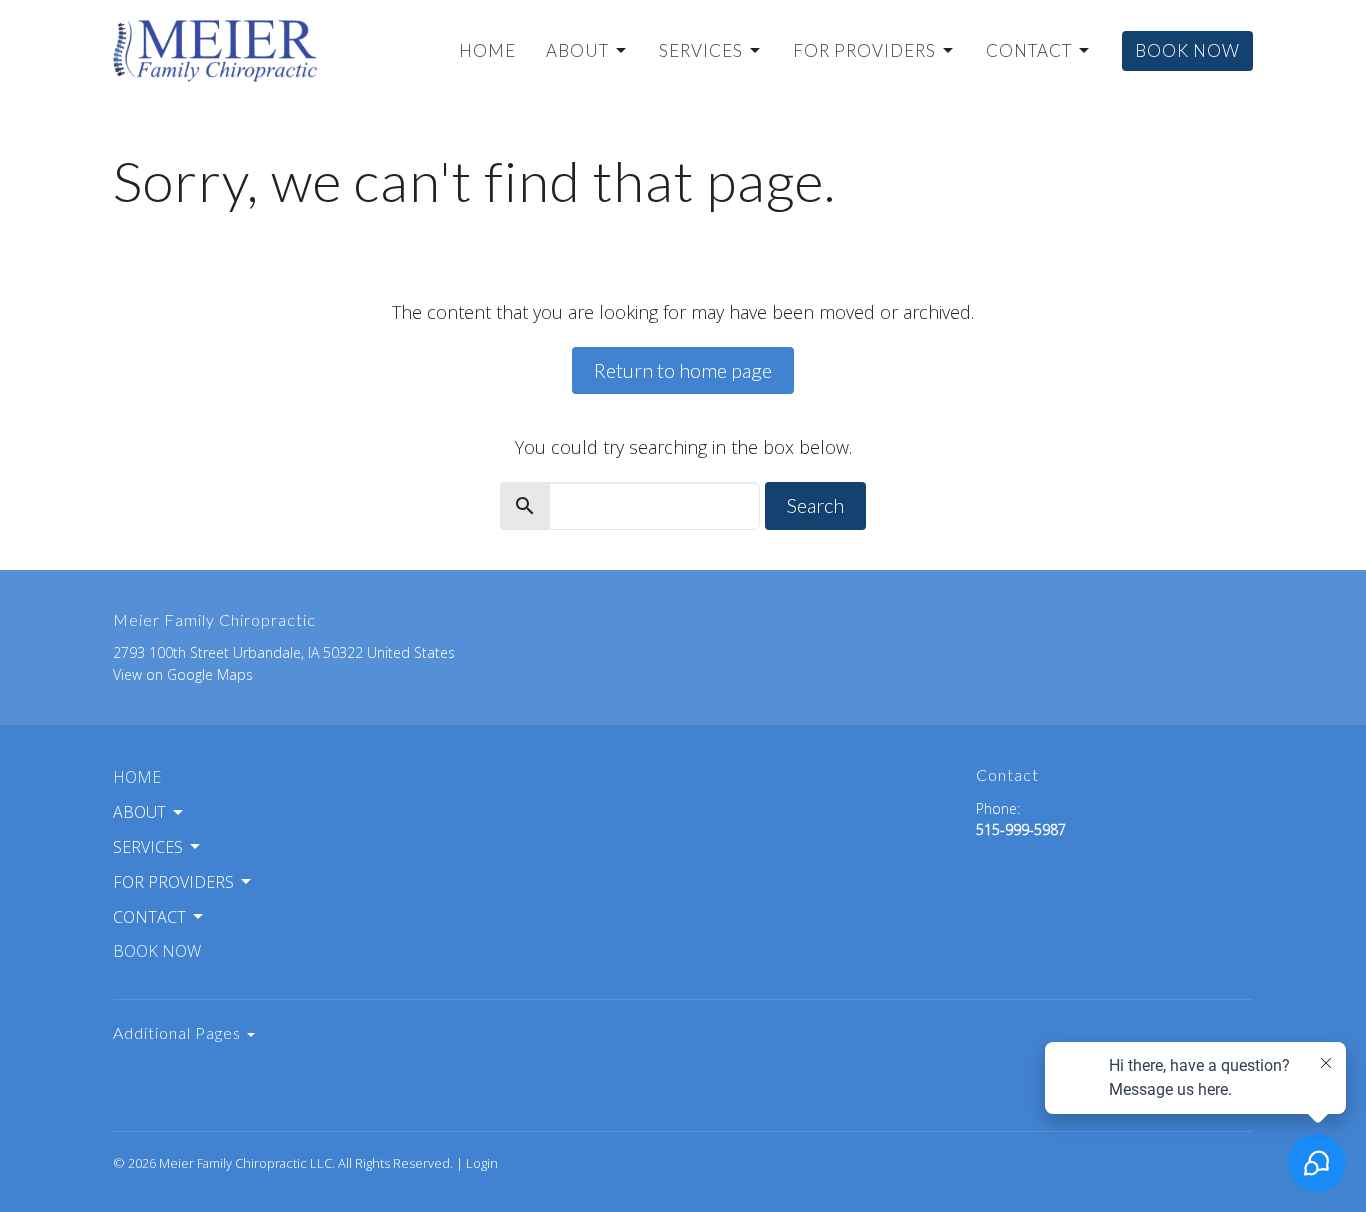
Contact (1029, 50)
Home (487, 50)
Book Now (1187, 50)
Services (701, 50)
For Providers (864, 50)
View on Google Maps (183, 674)
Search (815, 505)
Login (482, 1163)
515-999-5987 (1021, 829)
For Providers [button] (173, 882)
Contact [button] (149, 917)
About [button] (139, 812)
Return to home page (683, 370)
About (577, 50)
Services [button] (148, 847)
